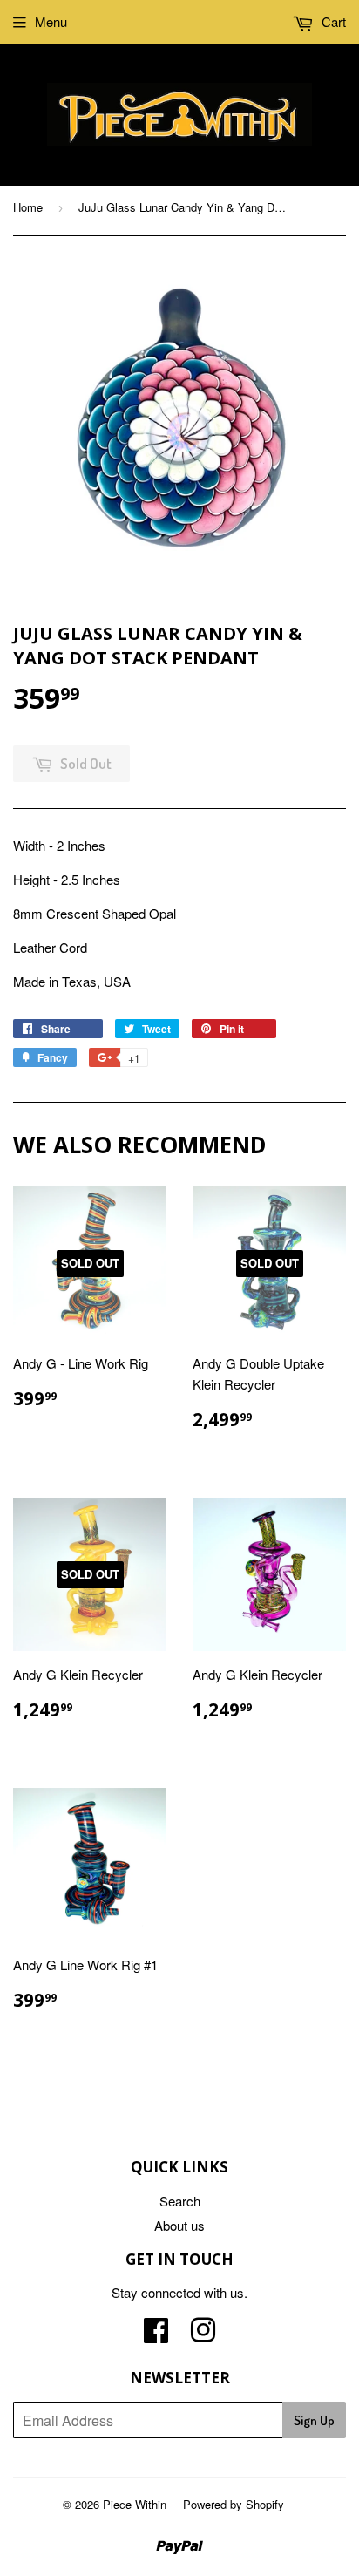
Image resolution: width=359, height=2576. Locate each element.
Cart (332, 21)
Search (180, 2201)
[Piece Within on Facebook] (156, 2335)
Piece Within (135, 2504)
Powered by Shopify (234, 2504)
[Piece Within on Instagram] (203, 2335)
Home (28, 207)
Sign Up (314, 2420)
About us (179, 2225)
